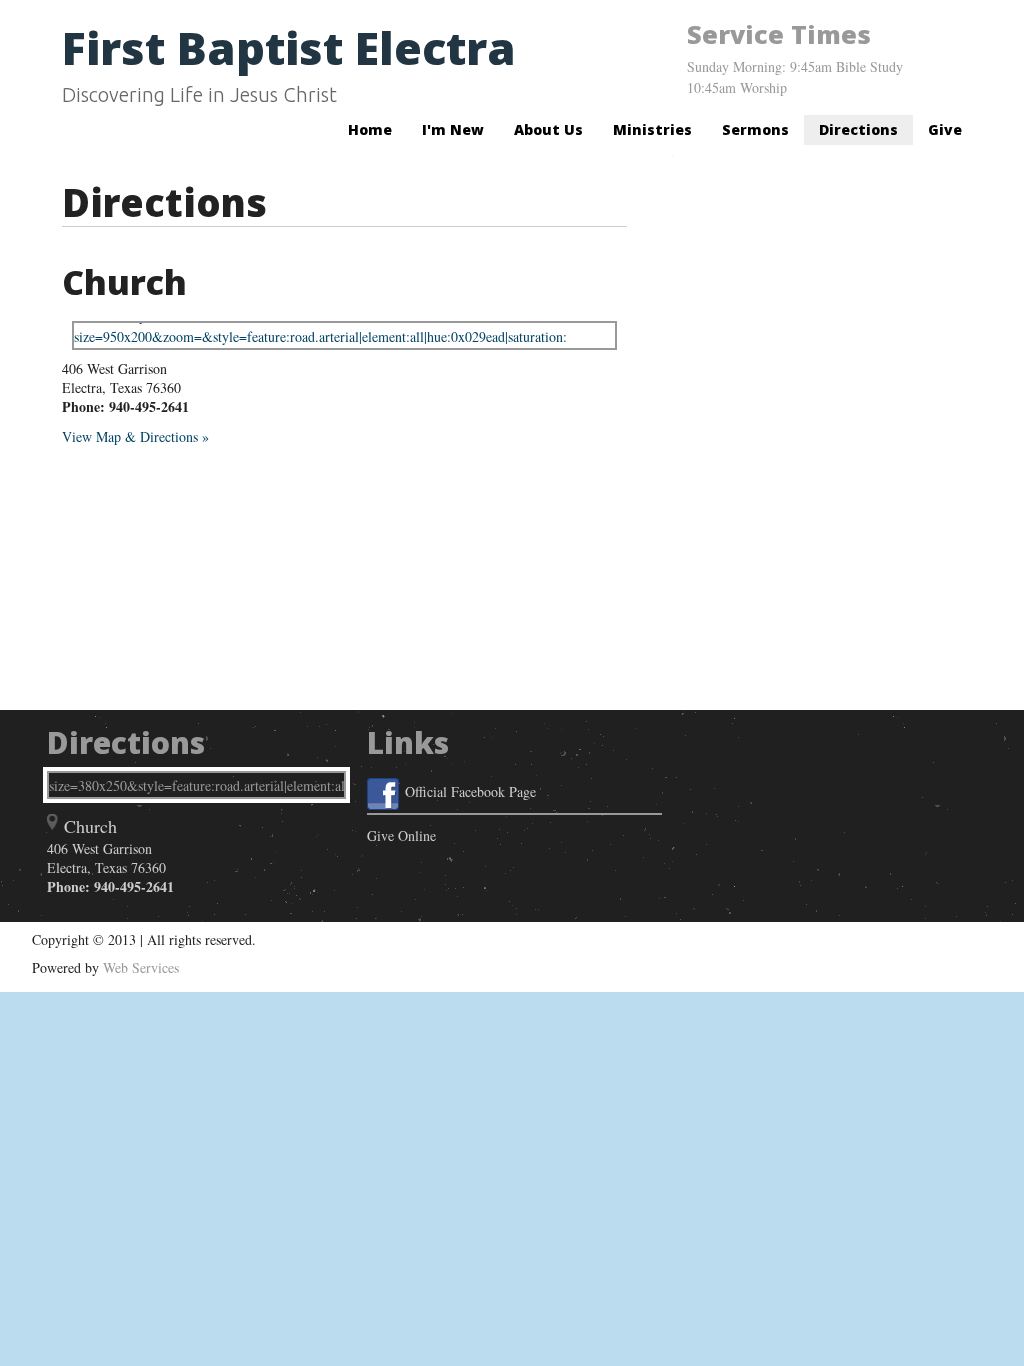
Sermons (755, 129)
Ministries (652, 129)
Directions (858, 129)
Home (370, 129)
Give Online (401, 835)
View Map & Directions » (135, 436)
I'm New (453, 129)
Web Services (141, 967)
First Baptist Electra (289, 47)
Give (945, 129)
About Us (548, 129)
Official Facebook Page (470, 791)
